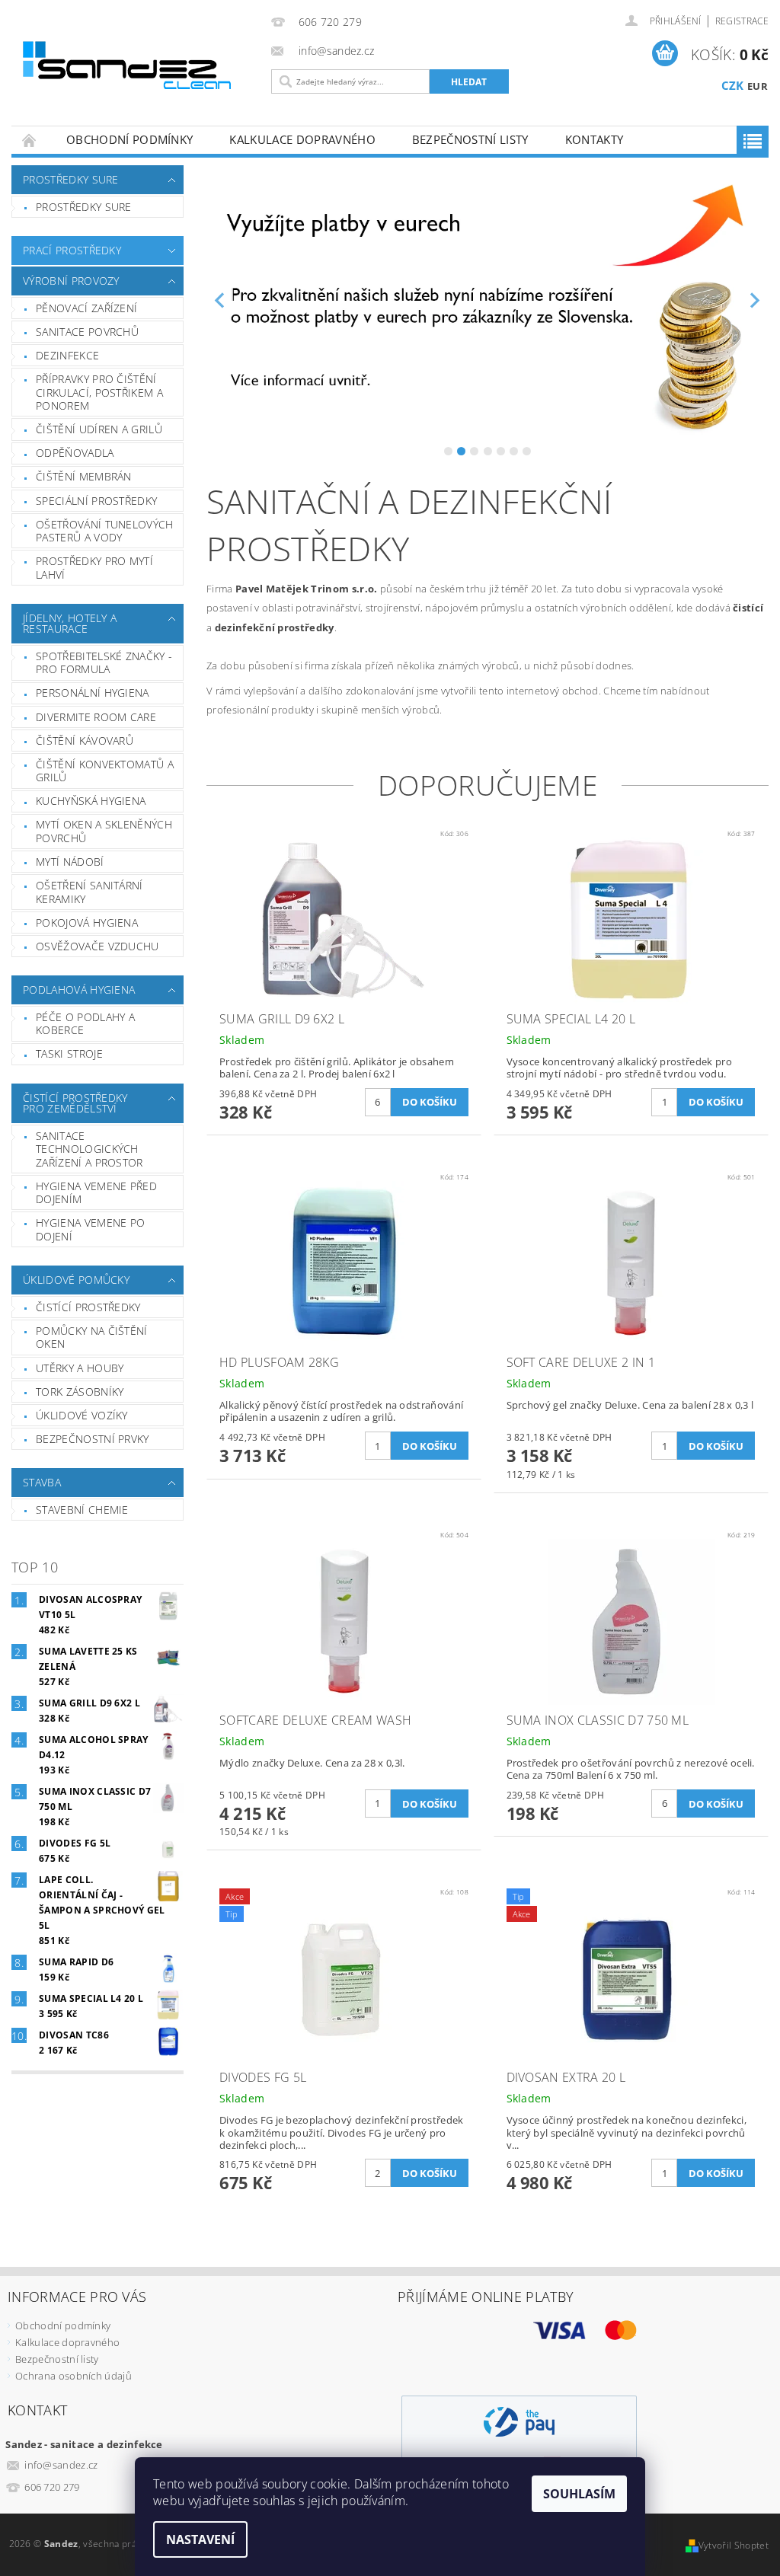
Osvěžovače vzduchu (97, 946)
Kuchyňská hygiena (91, 801)
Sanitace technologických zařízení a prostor (90, 1149)
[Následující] (755, 300)
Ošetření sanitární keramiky (90, 892)
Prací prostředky (72, 250)
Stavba (42, 1482)
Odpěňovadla (75, 453)
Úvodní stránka (30, 140)
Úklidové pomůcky (76, 1280)
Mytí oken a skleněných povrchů (104, 831)
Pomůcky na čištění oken (92, 1337)
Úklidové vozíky (82, 1415)
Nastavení (200, 2539)
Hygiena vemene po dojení (90, 1229)
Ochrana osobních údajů (74, 2376)
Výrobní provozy (71, 281)
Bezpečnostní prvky (93, 1439)
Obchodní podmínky (129, 139)
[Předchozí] (220, 300)
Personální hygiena (93, 693)
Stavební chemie (82, 1510)
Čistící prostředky (88, 1307)
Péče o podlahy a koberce (85, 1024)
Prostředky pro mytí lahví (94, 568)
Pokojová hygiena (87, 923)
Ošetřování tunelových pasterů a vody (105, 531)
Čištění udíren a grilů (99, 429)
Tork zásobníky (80, 1392)
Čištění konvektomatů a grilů (105, 771)
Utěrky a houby (80, 1368)
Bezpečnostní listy (470, 139)
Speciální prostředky (96, 501)
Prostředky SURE (71, 179)
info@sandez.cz (61, 2465)
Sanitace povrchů (87, 332)
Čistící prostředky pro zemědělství (75, 1103)
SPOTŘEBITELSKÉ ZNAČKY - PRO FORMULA (104, 663)
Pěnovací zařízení (86, 308)
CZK (733, 85)
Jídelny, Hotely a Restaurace (70, 623)
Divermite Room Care (96, 717)
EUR (758, 86)
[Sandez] (135, 69)
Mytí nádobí (70, 862)
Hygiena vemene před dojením (96, 1193)
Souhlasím (579, 2494)
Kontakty (595, 139)
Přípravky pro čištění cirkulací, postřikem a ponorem (99, 392)
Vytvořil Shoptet (734, 2545)
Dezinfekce (67, 355)
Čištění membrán (84, 476)
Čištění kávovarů (85, 741)
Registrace (742, 21)
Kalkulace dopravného (302, 139)
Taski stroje (69, 1053)
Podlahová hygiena (79, 990)
